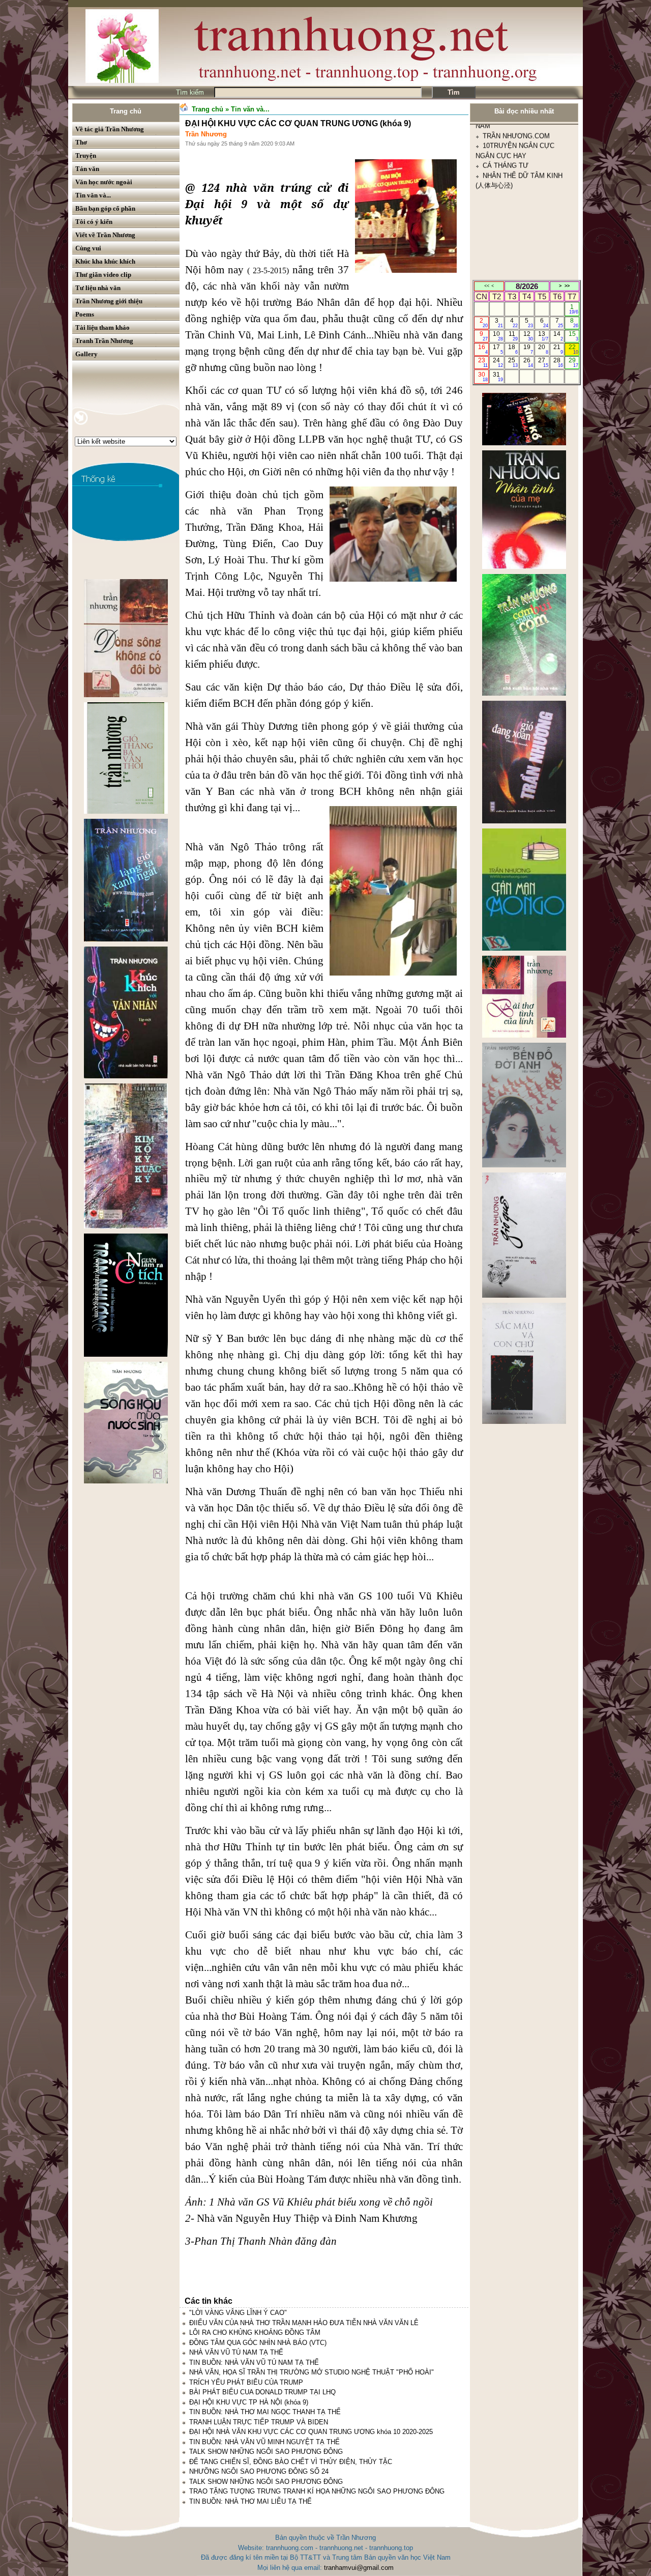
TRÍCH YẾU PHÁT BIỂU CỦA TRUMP (246, 2382)
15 (573, 336)
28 (558, 362)
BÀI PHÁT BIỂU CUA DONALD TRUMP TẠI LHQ (262, 2392)
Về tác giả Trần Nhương (110, 129)
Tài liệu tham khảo (102, 327)
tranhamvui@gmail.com (359, 2568)
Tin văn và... (93, 195)
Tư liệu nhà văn (98, 288)
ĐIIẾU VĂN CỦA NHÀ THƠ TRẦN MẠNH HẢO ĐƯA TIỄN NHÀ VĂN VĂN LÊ (304, 2323)
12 (528, 336)
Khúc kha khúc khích (105, 261)
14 (558, 336)
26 (528, 362)
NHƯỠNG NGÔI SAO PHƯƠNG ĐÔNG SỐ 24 (259, 2471)
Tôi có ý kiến (94, 222)
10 (498, 336)
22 (573, 349)
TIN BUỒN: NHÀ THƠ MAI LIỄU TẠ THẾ (250, 2501)
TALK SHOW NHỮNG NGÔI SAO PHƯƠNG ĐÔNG (266, 2452)
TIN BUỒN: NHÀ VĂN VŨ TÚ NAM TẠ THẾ (254, 2363)
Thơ (81, 142)
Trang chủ (126, 111)
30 (483, 377)
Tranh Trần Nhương (104, 341)
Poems (85, 314)
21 (558, 349)
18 (513, 349)
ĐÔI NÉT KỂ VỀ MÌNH (517, 261)
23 (483, 362)
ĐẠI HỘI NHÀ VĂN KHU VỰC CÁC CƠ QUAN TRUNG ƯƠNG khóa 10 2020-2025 (311, 2432)
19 (528, 349)
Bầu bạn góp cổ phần (105, 208)
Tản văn (87, 169)
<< (487, 286)
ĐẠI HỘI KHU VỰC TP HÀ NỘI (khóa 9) (249, 2402)
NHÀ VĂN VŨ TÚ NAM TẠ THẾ (236, 2352)
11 (513, 336)
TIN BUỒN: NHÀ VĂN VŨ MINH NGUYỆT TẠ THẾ (264, 2442)
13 (543, 336)
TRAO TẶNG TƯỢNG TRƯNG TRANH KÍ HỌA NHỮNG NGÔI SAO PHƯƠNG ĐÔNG (317, 2491)
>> (567, 286)
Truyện (86, 155)
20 (543, 349)
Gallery (86, 354)
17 (498, 349)
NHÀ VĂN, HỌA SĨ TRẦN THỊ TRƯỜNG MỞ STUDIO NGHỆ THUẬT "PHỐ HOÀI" (312, 2372)
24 (498, 362)
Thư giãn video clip (103, 275)
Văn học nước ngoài (104, 182)
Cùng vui (88, 248)
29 (573, 362)
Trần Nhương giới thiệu (109, 301)
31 (498, 377)
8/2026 (527, 286)
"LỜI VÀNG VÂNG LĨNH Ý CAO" (238, 2313)
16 (483, 349)
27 (543, 362)
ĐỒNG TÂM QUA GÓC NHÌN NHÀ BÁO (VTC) (258, 2343)
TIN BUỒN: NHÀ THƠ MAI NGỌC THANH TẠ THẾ (265, 2412)
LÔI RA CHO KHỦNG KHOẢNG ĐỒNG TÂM (255, 2332)
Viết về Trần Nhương (105, 235)
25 (513, 362)
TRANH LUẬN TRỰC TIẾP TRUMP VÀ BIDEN (259, 2422)
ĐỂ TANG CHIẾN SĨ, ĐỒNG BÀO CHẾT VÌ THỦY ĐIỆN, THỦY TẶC (291, 2462)
